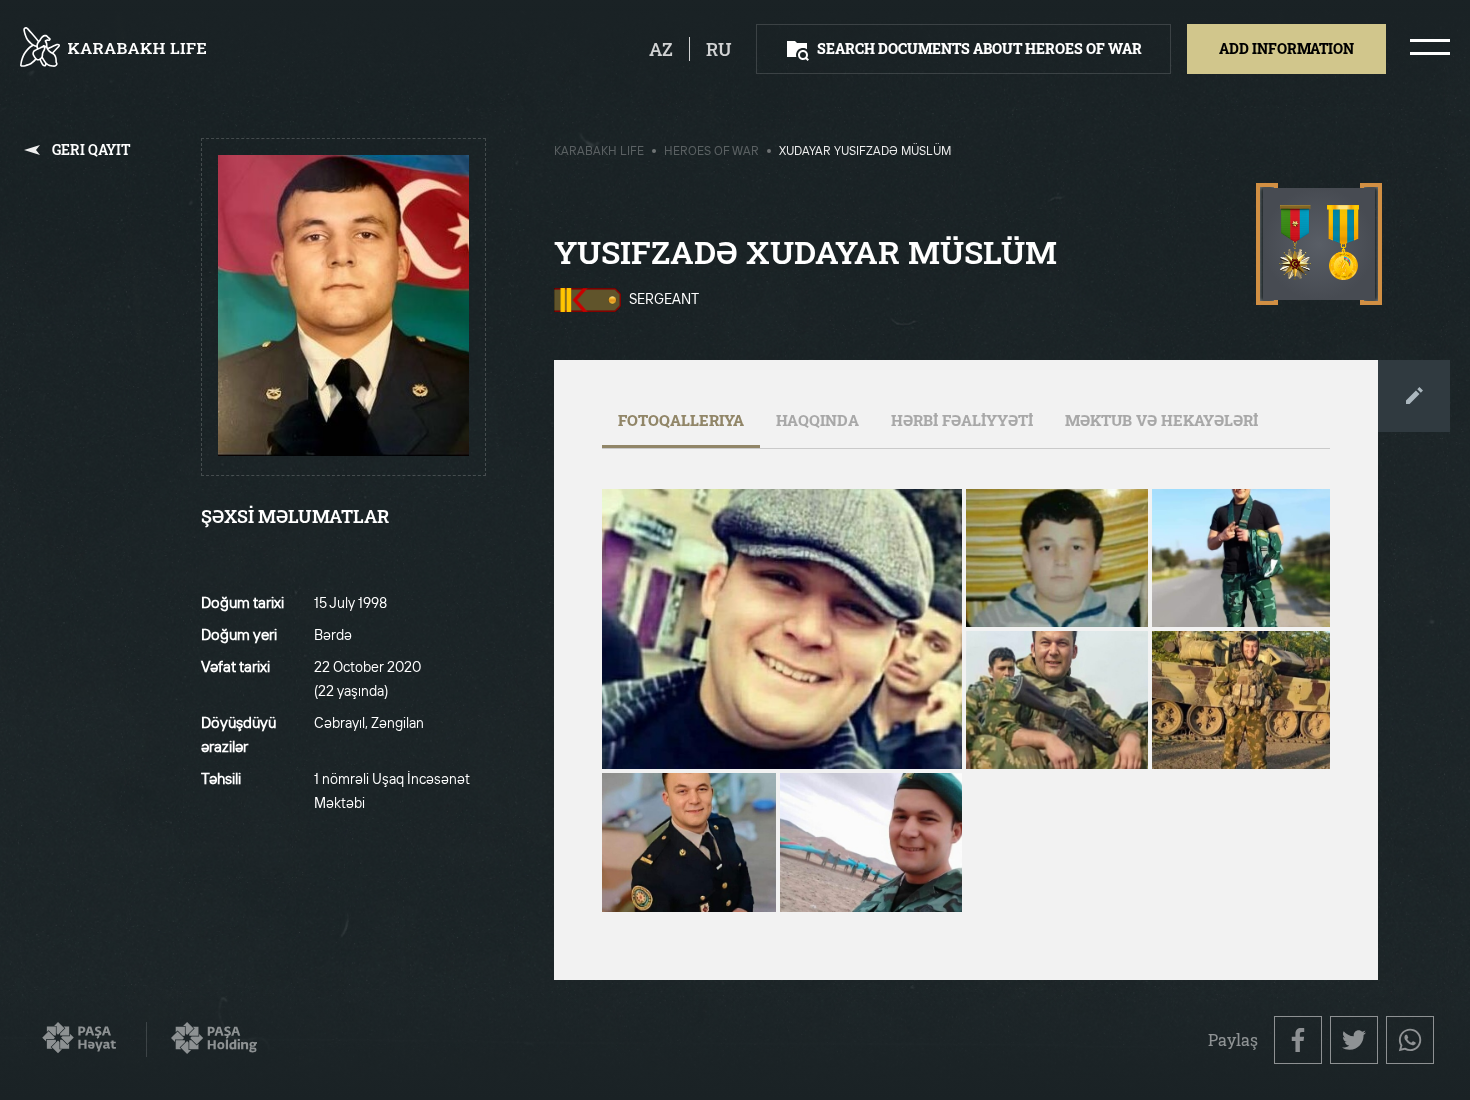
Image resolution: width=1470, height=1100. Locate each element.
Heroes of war (711, 152)
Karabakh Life (599, 152)
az (661, 49)
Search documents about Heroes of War (979, 48)
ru (719, 49)
